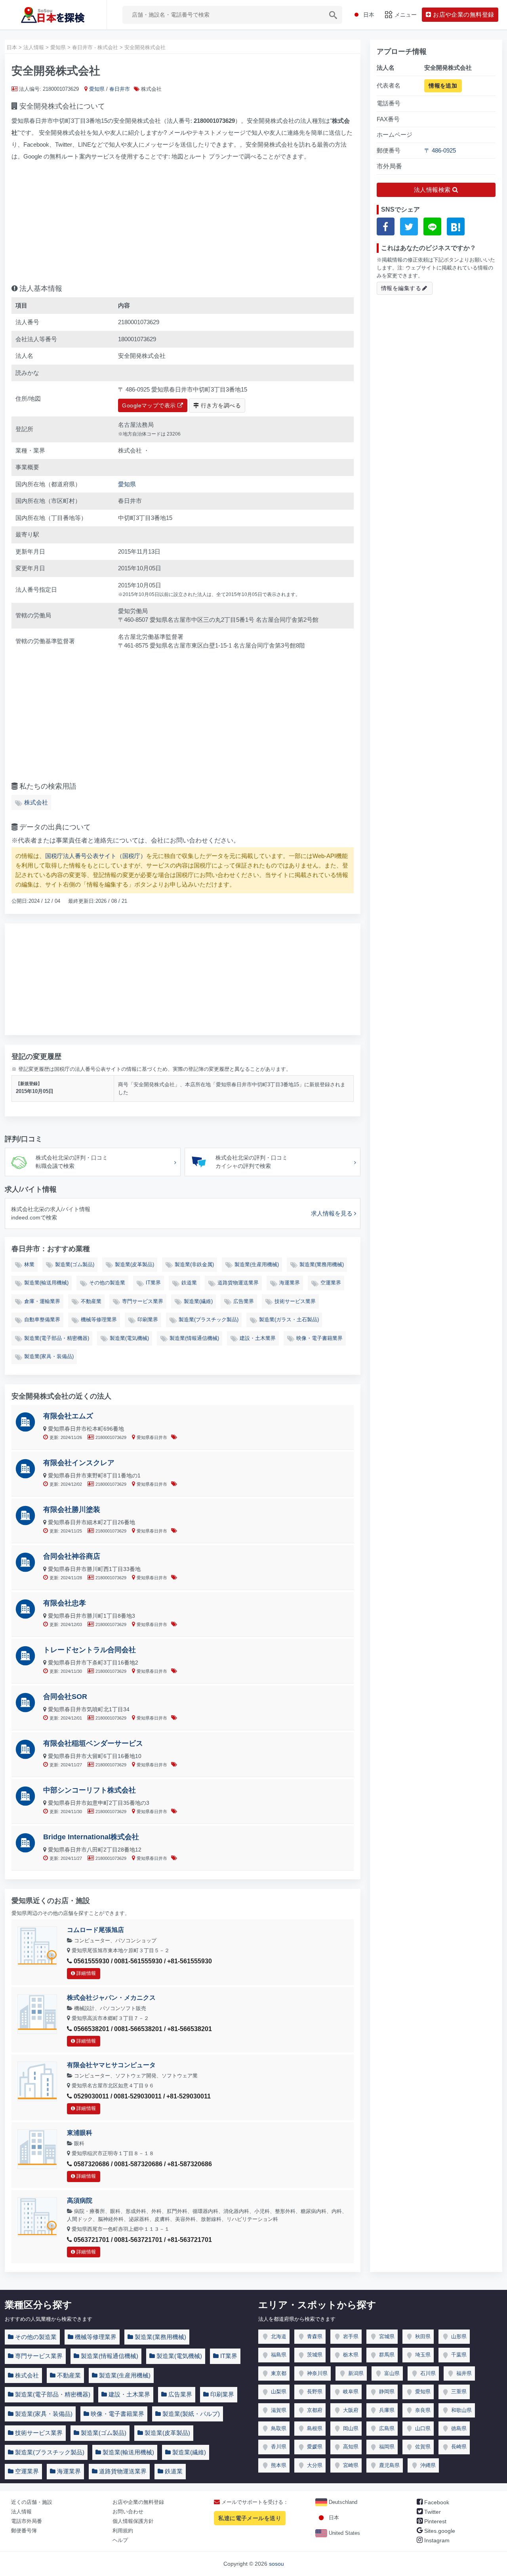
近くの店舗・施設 (32, 2502)
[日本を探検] (53, 15)
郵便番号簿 (24, 2531)
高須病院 (80, 2200)
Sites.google (439, 2531)
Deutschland (342, 2502)
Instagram (436, 2540)
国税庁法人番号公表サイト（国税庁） (96, 856)
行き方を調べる (220, 405)
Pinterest (435, 2521)
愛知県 (97, 89)
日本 (333, 2518)
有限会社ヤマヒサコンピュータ (111, 2065)
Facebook (436, 2502)
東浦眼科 (80, 2133)
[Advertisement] (183, 220)
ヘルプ (120, 2540)
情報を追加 (443, 85)
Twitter (432, 2512)
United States (344, 2533)
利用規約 (123, 2531)
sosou (276, 2564)
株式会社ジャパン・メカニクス (111, 1998)
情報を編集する (401, 288)
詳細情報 (86, 1973)
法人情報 (21, 2512)
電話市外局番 (27, 2521)
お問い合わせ (128, 2512)
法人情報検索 (433, 190)
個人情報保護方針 (133, 2521)
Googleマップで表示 (150, 405)
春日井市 (120, 89)
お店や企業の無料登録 (138, 2502)
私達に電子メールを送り (250, 2518)
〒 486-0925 (440, 150)
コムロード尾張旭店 (95, 1930)
